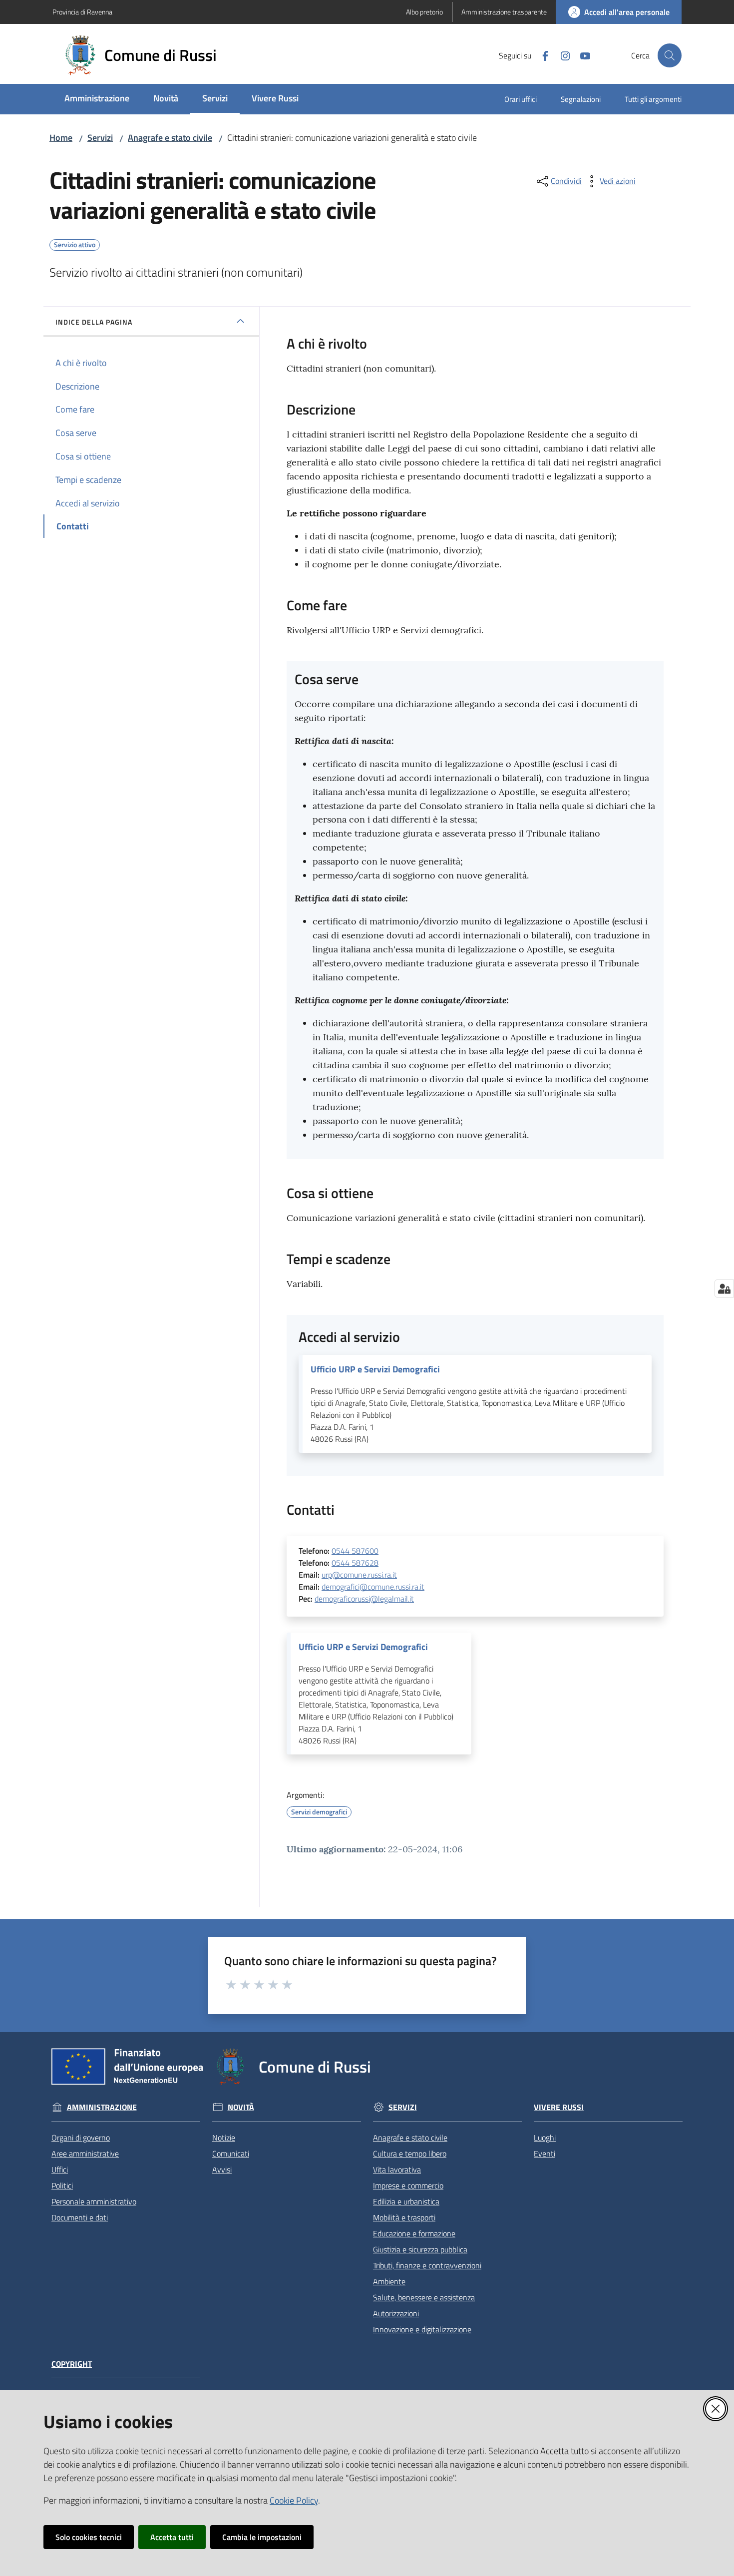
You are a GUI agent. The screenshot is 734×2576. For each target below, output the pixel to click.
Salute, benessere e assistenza (424, 2297)
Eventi (545, 2153)
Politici (62, 2185)
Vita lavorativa (397, 2169)
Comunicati (231, 2153)
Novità (241, 2107)
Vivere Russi (559, 2107)
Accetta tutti (172, 2537)
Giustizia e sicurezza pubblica (420, 2249)
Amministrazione (102, 2107)
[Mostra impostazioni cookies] (724, 1288)
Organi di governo (81, 2138)
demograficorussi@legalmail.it (364, 1599)
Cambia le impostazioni (262, 2537)
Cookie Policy (294, 2500)
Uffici (60, 2169)
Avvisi (222, 2169)
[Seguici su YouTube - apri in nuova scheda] (581, 55)
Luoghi (545, 2138)
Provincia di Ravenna (82, 12)
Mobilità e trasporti (404, 2217)
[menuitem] (97, 99)
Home (61, 138)
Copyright (72, 2364)
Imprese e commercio (408, 2185)
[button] (670, 55)
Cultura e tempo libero (410, 2153)
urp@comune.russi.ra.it (359, 1575)
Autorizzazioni (396, 2313)
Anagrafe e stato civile (170, 138)
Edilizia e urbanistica (406, 2201)
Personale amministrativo (94, 2201)
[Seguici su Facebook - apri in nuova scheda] (541, 55)
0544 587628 (355, 1563)
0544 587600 (355, 1551)
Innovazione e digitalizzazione (422, 2329)
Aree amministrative (85, 2153)
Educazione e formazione (414, 2233)
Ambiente (389, 2281)
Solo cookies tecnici (89, 2537)
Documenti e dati (80, 2217)
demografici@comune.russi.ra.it (373, 1587)
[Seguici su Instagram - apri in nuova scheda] (561, 55)
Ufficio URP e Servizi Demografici (375, 1369)
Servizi (100, 138)
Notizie (224, 2138)
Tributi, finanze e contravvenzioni (427, 2265)
